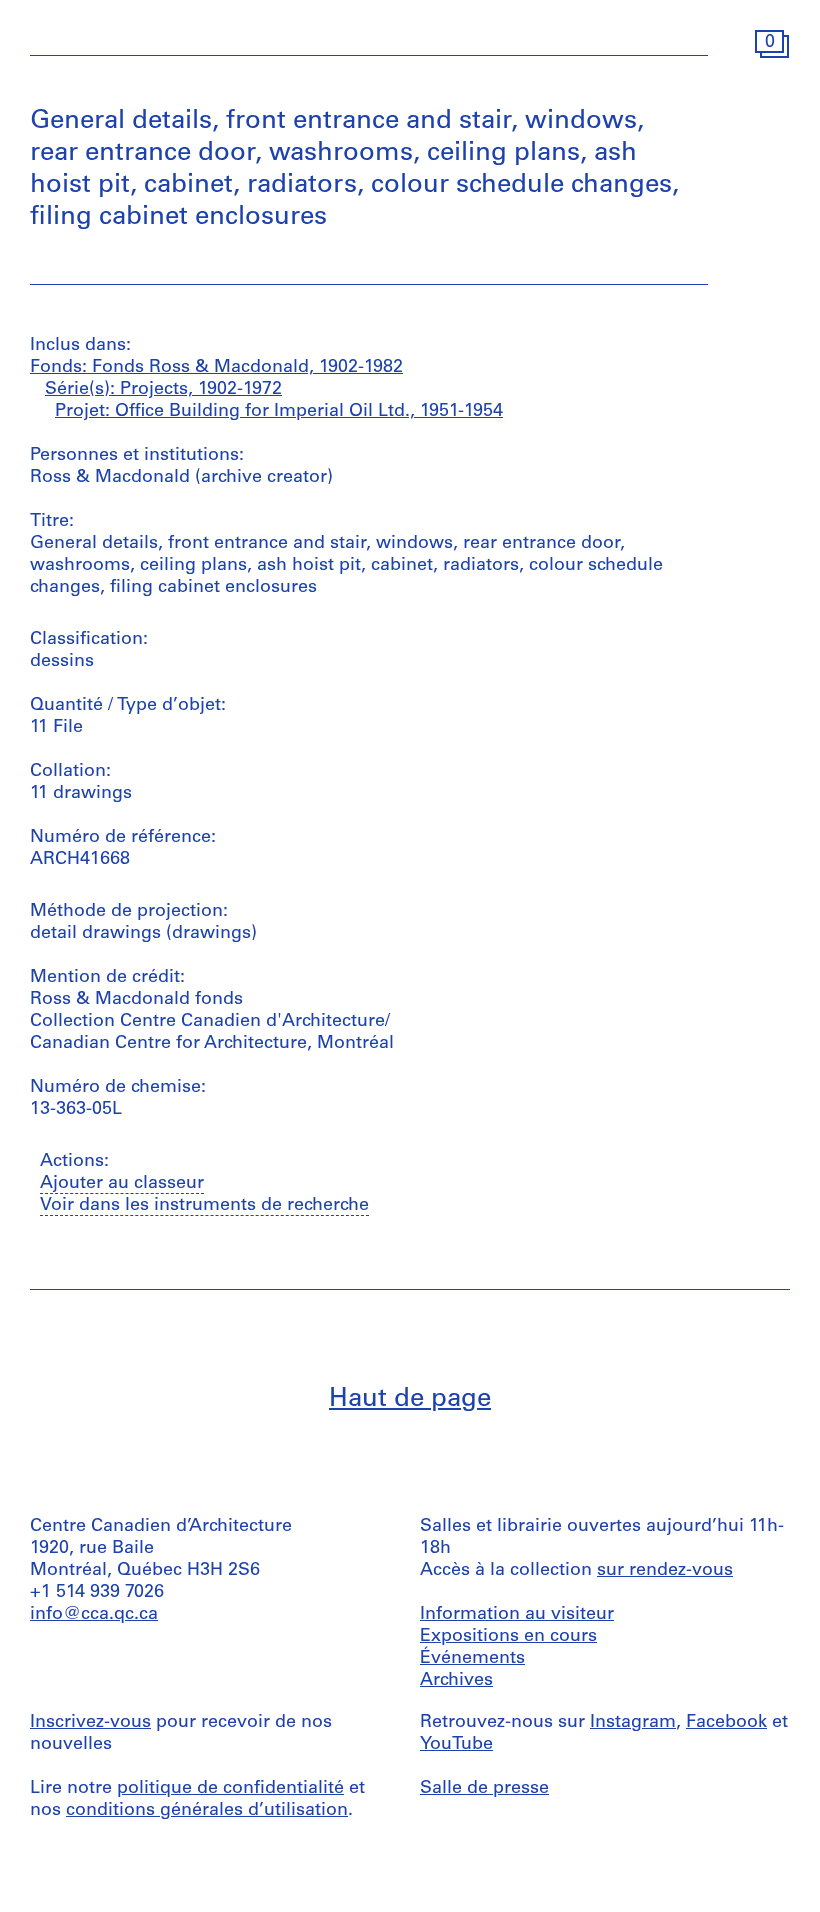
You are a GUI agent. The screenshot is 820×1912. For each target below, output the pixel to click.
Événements (472, 1659)
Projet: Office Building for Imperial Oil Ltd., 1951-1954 (279, 412)
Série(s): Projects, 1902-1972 (163, 390)
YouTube (456, 1745)
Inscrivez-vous (90, 1723)
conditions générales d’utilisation (207, 1811)
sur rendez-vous (665, 1571)
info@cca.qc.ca (94, 1615)
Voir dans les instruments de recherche (204, 1206)
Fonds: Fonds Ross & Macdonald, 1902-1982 (216, 368)
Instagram (633, 1723)
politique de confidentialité (230, 1789)
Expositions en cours (508, 1637)
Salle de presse (484, 1789)
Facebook (726, 1723)
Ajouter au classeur (122, 1184)
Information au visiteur (517, 1615)
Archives (456, 1681)
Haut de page (410, 1399)
